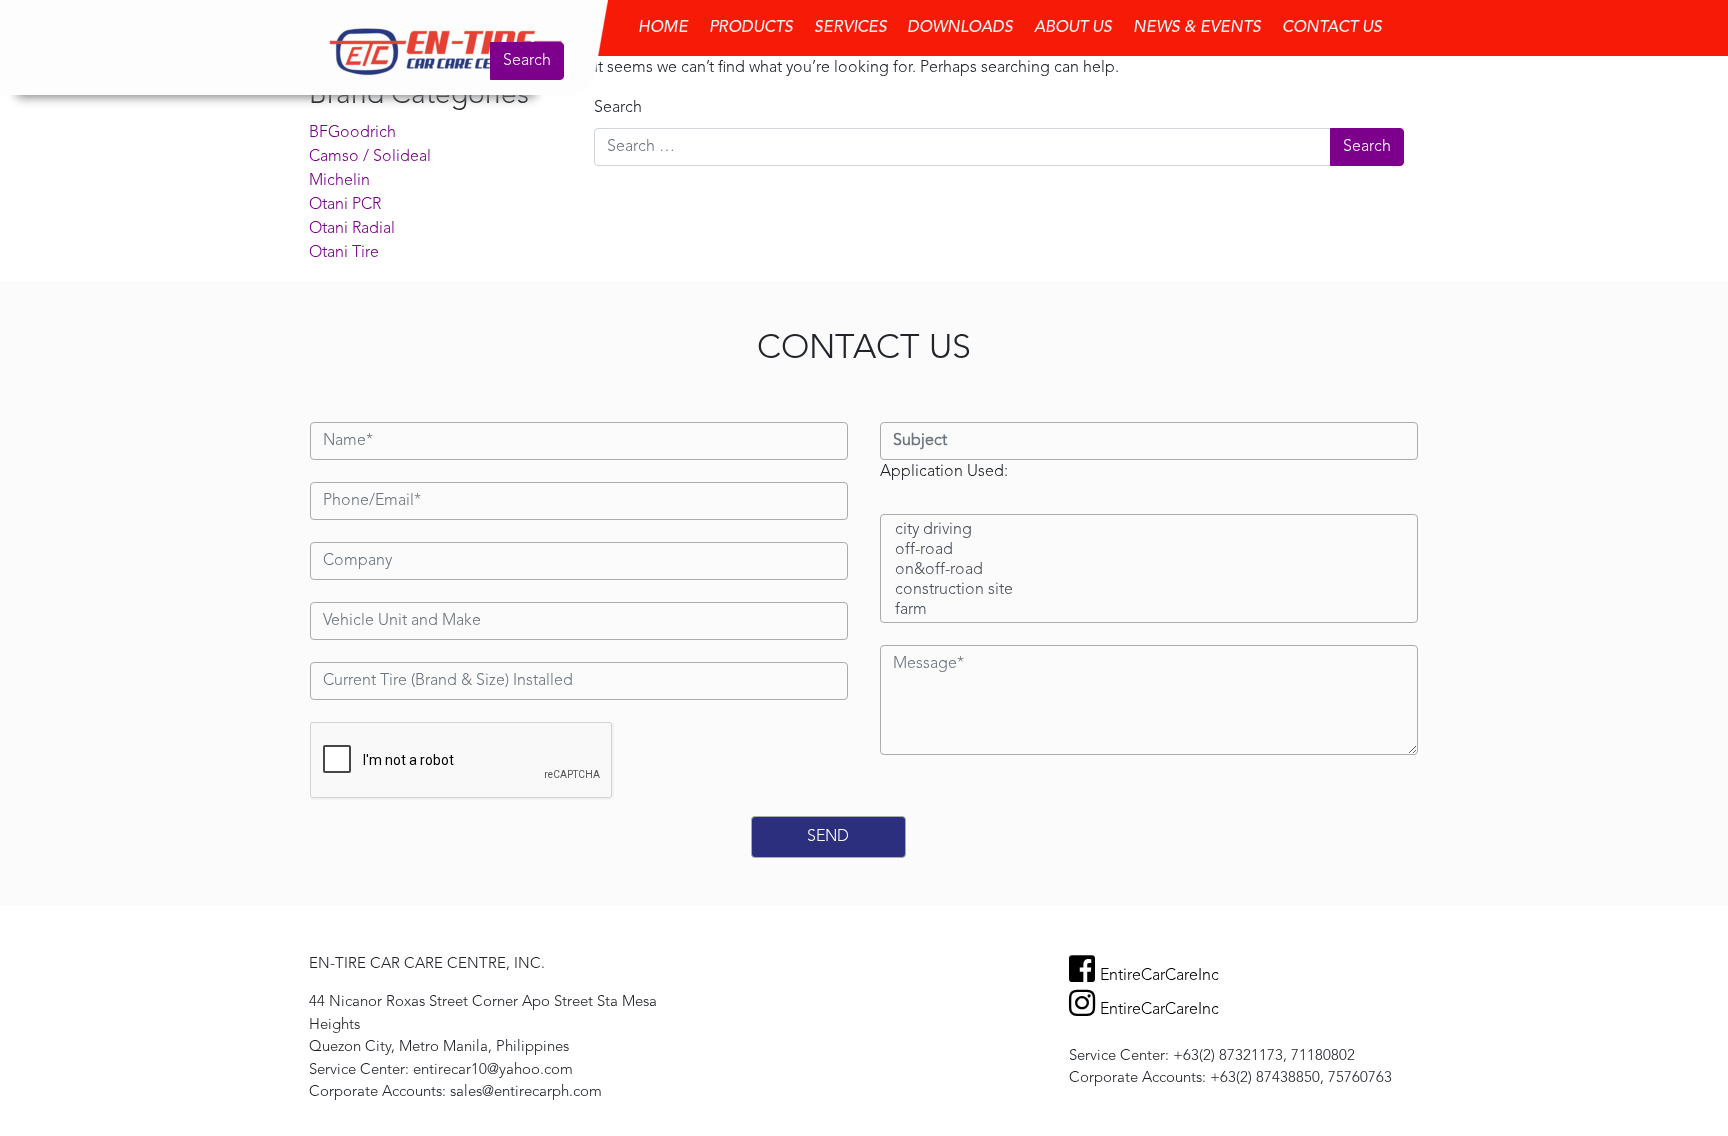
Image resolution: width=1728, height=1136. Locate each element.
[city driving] (1149, 531)
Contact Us (1332, 28)
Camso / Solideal (370, 157)
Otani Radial (352, 229)
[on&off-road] (1149, 571)
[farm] (1149, 611)
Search (527, 61)
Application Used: (944, 472)
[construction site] (1149, 591)
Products (751, 28)
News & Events (1197, 28)
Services (850, 28)
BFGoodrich (352, 133)
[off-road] (1149, 551)
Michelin (339, 181)
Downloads (960, 28)
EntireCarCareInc (1159, 976)
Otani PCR (345, 205)
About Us (1073, 28)
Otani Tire (344, 253)
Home (663, 28)
